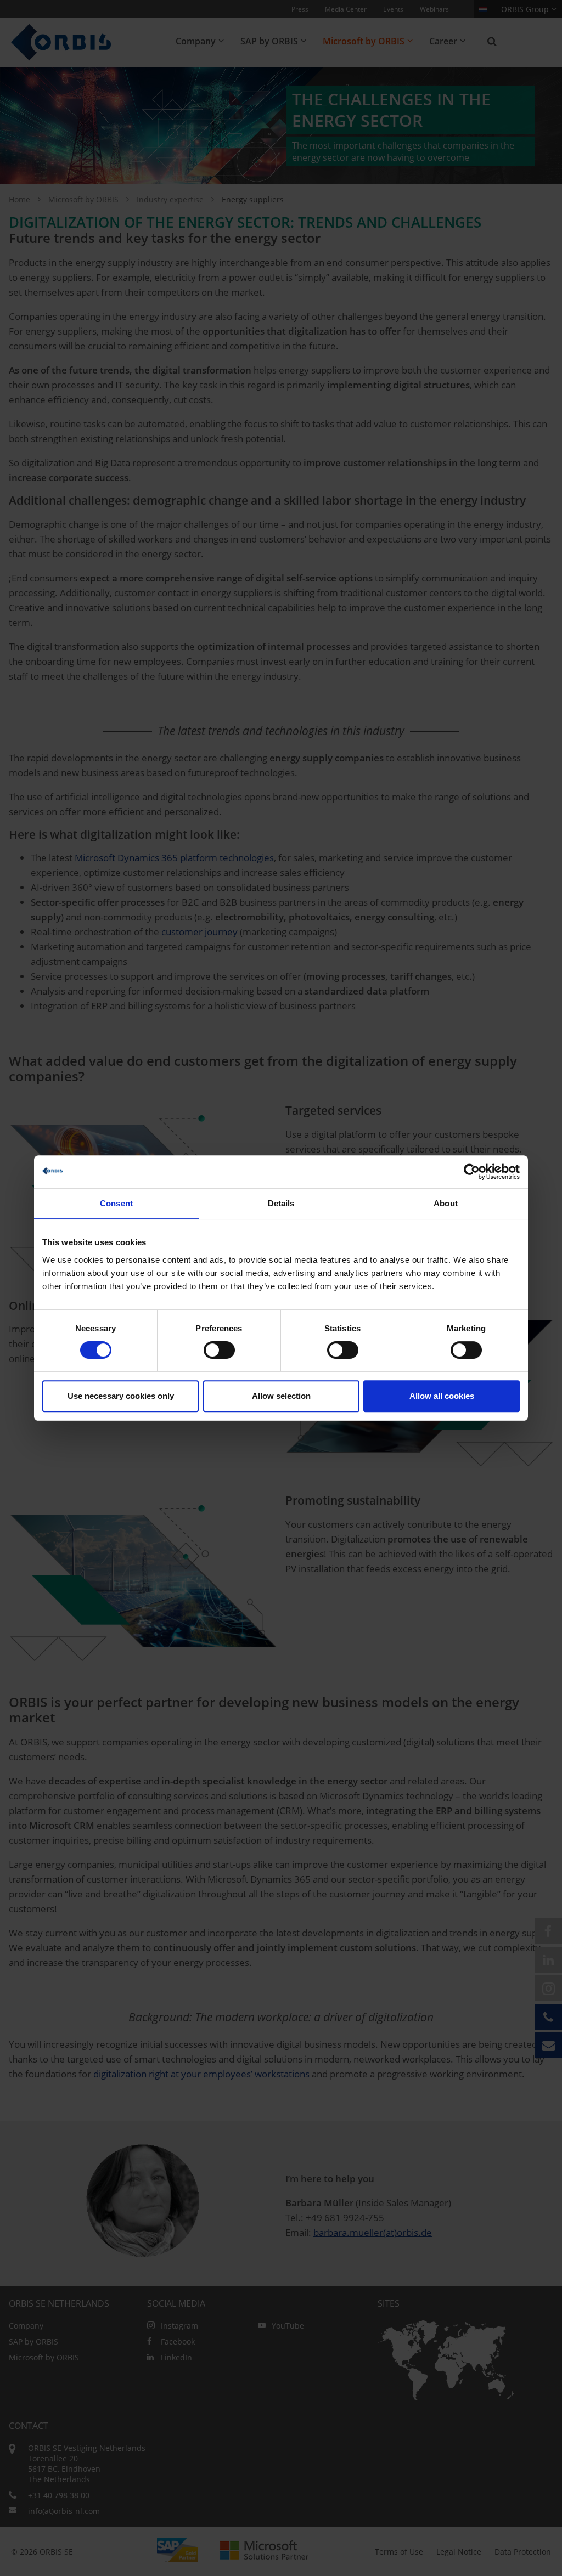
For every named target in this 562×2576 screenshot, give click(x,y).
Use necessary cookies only (121, 1396)
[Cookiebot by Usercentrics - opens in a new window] (472, 1172)
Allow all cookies (442, 1396)
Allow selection (281, 1396)
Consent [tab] (116, 1203)
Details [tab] (281, 1203)
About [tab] (446, 1203)
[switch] (219, 1350)
